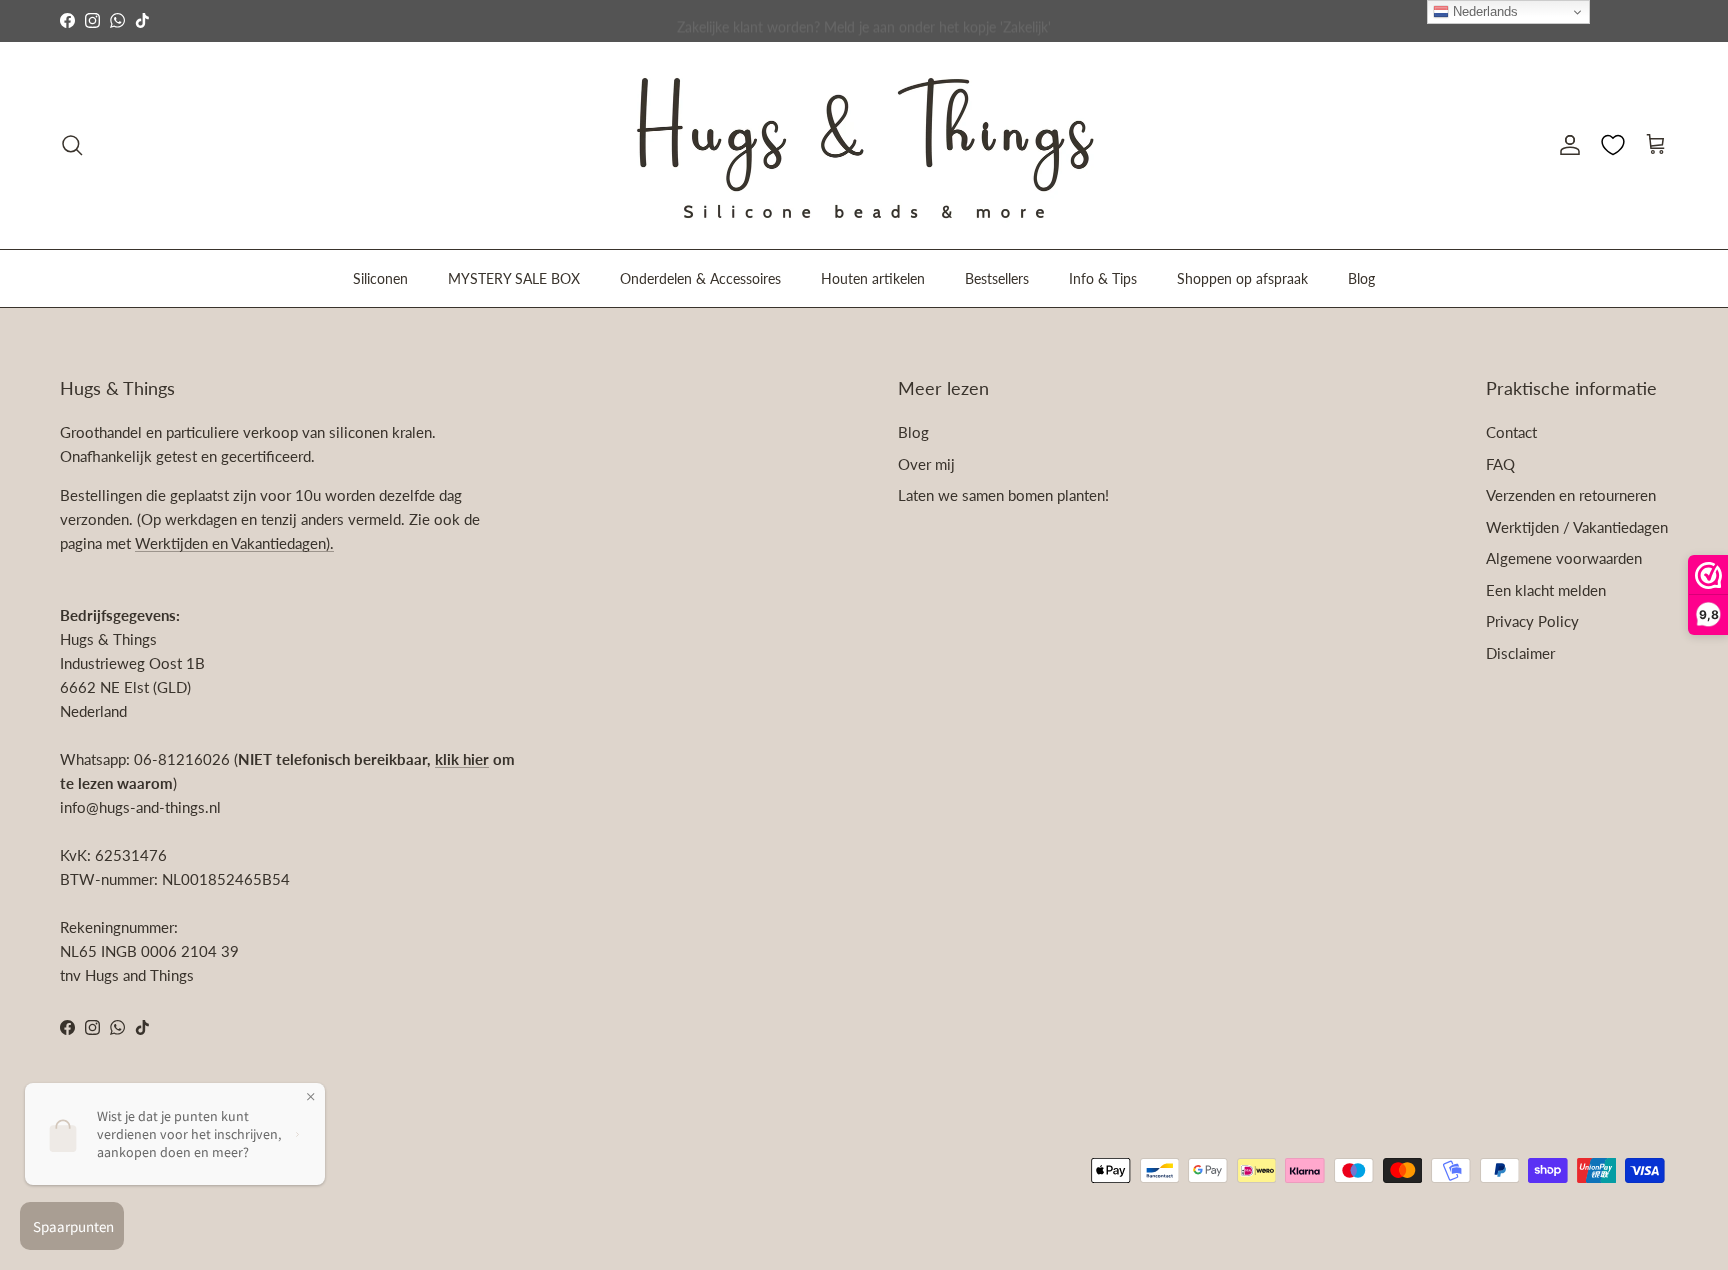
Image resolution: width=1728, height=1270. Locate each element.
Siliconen (380, 277)
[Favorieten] (1613, 145)
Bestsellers (997, 277)
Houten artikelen (873, 277)
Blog (1361, 277)
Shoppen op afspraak (1242, 277)
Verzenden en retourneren (1571, 495)
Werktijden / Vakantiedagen (1577, 527)
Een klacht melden (1546, 590)
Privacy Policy (1532, 621)
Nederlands (1483, 11)
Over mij (926, 464)
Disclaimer (1520, 653)
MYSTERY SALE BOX (514, 277)
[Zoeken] (72, 145)
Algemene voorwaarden (1564, 558)
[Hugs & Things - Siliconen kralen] (864, 145)
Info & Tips (1103, 277)
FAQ (1500, 464)
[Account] (1566, 145)
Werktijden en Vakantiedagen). (234, 543)
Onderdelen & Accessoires (700, 277)
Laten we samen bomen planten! (1003, 495)
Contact (1511, 432)
